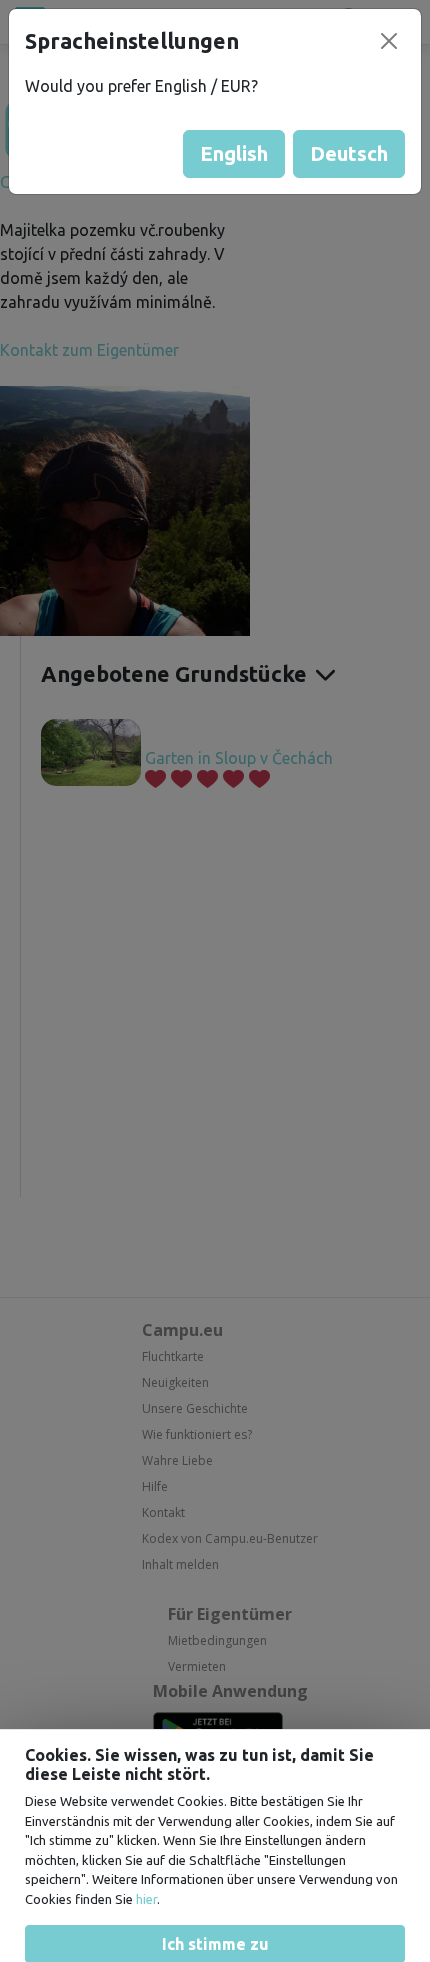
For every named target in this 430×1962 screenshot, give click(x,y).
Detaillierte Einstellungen (215, 1872)
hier (146, 1781)
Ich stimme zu (215, 1826)
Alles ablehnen (215, 1918)
